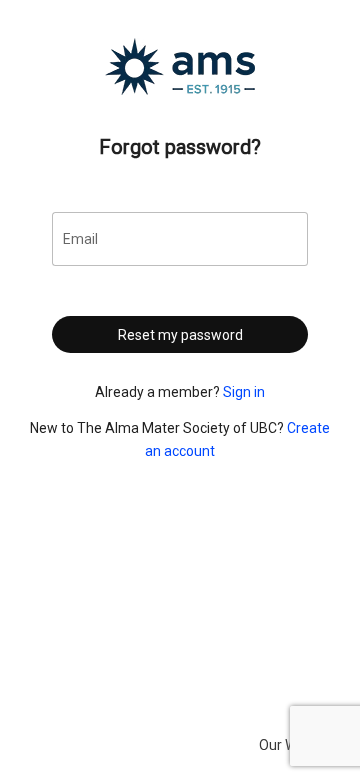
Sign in (244, 392)
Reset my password (180, 335)
